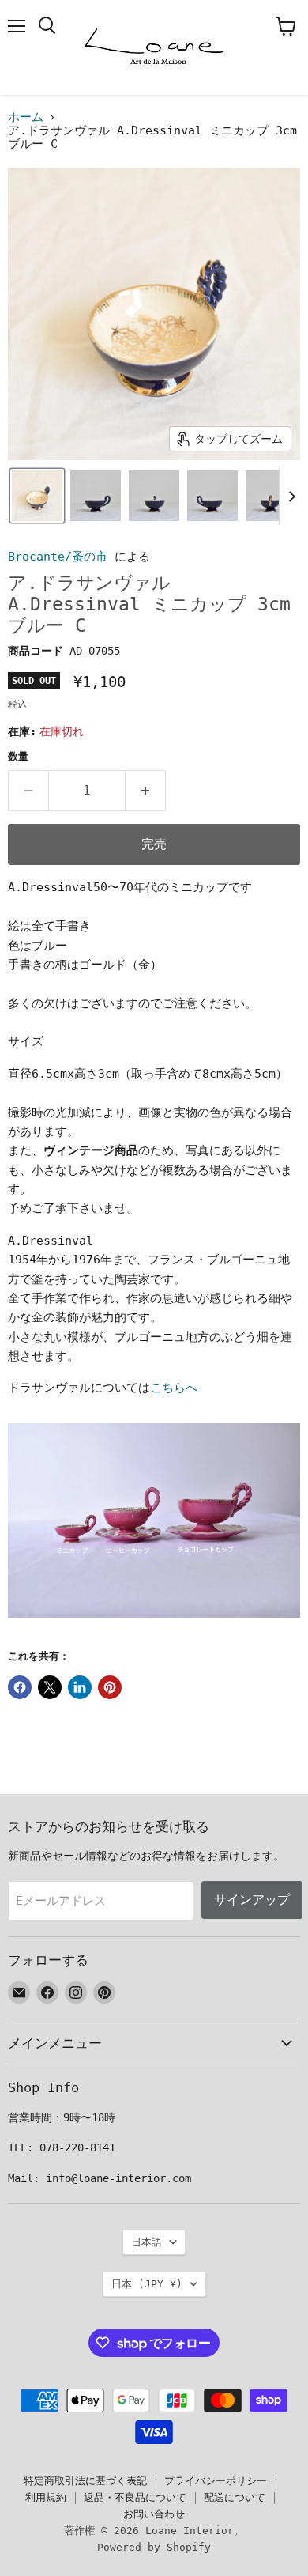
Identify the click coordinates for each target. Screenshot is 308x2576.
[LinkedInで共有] (80, 1687)
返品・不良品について (135, 2497)
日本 (147, 2284)
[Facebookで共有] (20, 1687)
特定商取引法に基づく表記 (85, 2481)
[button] (37, 496)
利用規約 (46, 2497)
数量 (18, 756)
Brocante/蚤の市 (58, 557)
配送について (235, 2497)
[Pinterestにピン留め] (110, 1687)
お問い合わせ (154, 2514)
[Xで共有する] (50, 1687)
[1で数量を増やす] (146, 791)
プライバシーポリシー (216, 2481)
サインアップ (252, 1900)
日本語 (146, 2242)
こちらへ (174, 1388)
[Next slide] (291, 496)
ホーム (26, 117)
